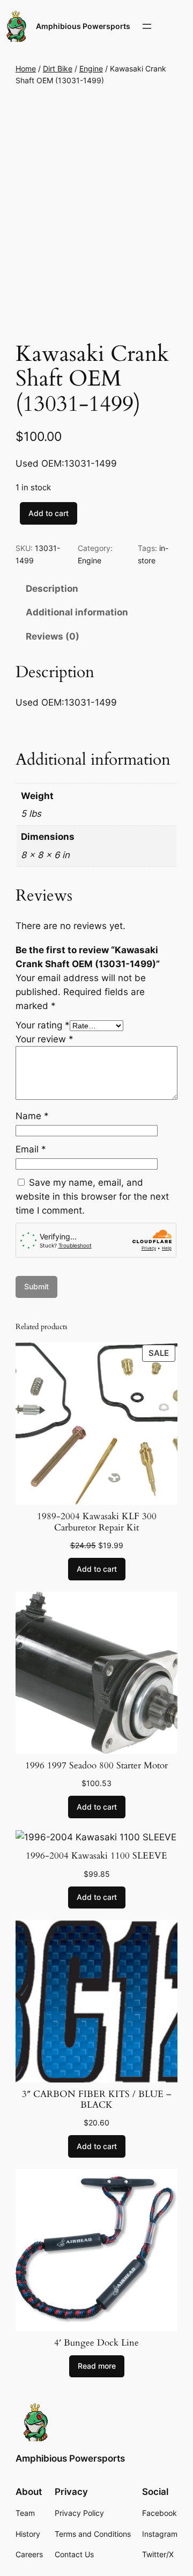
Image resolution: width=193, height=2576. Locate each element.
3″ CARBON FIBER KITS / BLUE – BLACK (96, 2100)
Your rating (43, 1025)
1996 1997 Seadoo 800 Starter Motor (96, 1766)
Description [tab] (52, 589)
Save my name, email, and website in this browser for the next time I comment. (92, 1196)
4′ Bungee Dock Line (96, 2343)
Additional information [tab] (77, 612)
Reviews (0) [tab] (53, 636)
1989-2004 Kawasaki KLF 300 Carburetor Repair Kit (97, 1522)
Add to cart (49, 513)
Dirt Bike (58, 68)
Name (32, 1116)
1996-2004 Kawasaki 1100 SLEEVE (96, 1856)
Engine (91, 68)
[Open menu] (147, 26)
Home (26, 68)
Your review (44, 1039)
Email (31, 1149)
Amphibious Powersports (83, 26)
